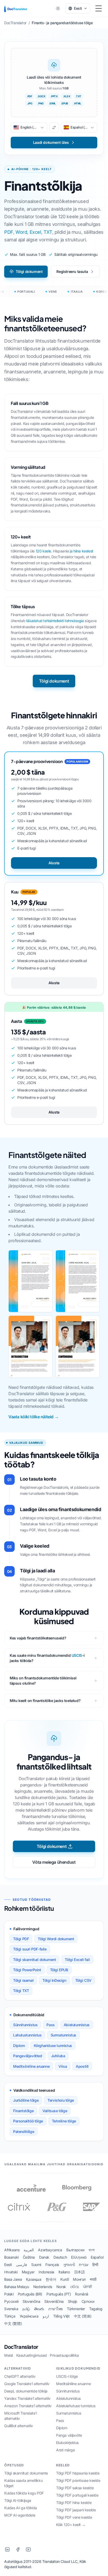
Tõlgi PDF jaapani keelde (76, 2510)
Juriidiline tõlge (26, 2100)
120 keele (43, 551)
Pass (50, 2025)
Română (82, 2294)
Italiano (64, 2272)
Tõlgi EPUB (59, 1970)
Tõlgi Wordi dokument (56, 1939)
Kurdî (64, 2279)
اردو (46, 2316)
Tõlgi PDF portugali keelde (77, 2495)
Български (75, 2250)
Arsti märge (66, 2450)
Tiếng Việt (61, 2316)
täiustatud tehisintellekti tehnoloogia (55, 621)
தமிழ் (26, 2309)
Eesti (8, 2265)
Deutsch (60, 2257)
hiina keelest (83, 551)
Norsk (61, 2287)
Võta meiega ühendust (54, 1862)
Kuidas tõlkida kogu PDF (24, 2493)
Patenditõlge (24, 2132)
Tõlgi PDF (21, 1939)
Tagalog (96, 2309)
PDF (9, 232)
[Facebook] (18, 2549)
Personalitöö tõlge (28, 2121)
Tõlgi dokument (29, 271)
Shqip (73, 2301)
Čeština (29, 2257)
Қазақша (34, 2279)
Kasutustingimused (32, 2355)
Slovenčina (31, 2301)
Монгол (79, 2279)
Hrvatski (11, 2272)
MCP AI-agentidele (20, 2515)
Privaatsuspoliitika (64, 2355)
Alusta (54, 863)
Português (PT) (59, 2294)
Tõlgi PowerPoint (27, 1970)
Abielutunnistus (77, 2025)
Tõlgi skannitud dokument (34, 1960)
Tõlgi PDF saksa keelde (75, 2488)
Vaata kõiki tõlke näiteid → (33, 1417)
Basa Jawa (13, 2279)
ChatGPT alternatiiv (20, 2376)
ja (71, 551)
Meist (9, 2355)
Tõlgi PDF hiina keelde (74, 2503)
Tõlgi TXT (21, 1991)
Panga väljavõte (69, 2435)
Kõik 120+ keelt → (71, 2525)
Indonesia (46, 2272)
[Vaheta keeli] (54, 128)
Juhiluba (58, 2056)
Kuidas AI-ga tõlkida (21, 2508)
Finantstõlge (23, 2111)
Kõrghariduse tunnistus (53, 2046)
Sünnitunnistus (25, 2025)
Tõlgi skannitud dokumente (26, 2473)
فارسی (21, 2265)
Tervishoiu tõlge (61, 2100)
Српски (88, 2301)
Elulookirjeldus (67, 2443)
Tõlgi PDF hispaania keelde (78, 2473)
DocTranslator (21, 2347)
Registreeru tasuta (72, 271)
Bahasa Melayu (17, 2287)
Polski (9, 2294)
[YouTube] (28, 2549)
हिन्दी (95, 2265)
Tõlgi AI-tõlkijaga (18, 2500)
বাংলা (91, 2250)
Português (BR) (30, 2294)
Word (21, 232)
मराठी (93, 2279)
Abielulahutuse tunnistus (76, 2406)
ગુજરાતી (69, 2265)
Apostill (82, 2066)
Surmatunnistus (63, 2035)
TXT (48, 232)
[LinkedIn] (7, 2549)
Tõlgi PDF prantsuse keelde (78, 2480)
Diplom (19, 2046)
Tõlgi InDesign (54, 1980)
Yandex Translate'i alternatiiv (27, 2398)
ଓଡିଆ (75, 2287)
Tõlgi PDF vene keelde (74, 2517)
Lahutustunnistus (27, 2035)
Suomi (36, 2265)
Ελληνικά (79, 2257)
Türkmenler (76, 2309)
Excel (35, 232)
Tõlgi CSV (83, 1980)
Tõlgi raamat (23, 1980)
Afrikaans (12, 2250)
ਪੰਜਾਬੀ (88, 2287)
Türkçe (10, 2316)
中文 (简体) (83, 2316)
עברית (83, 2265)
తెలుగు (39, 2309)
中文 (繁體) (13, 2323)
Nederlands (43, 2287)
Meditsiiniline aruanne (31, 2066)
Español (97, 2257)
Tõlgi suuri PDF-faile (30, 1949)
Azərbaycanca (50, 2250)
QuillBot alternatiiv (19, 2426)
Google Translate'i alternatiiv (27, 2384)
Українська (29, 2316)
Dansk (44, 2257)
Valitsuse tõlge (55, 2111)
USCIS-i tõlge (67, 2376)
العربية (29, 2250)
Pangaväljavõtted (28, 2056)
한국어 (51, 2279)
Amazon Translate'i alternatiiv (28, 2406)
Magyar (28, 2272)
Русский (11, 2301)
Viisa (63, 2066)
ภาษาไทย (55, 2309)
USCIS (77, 1655)
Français (52, 2265)
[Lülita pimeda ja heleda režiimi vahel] (58, 8)
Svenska (11, 2309)
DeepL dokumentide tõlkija (26, 2391)
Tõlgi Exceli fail (77, 1960)
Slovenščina (54, 2301)
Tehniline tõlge (64, 2121)
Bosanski (11, 2257)
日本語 (80, 2272)
